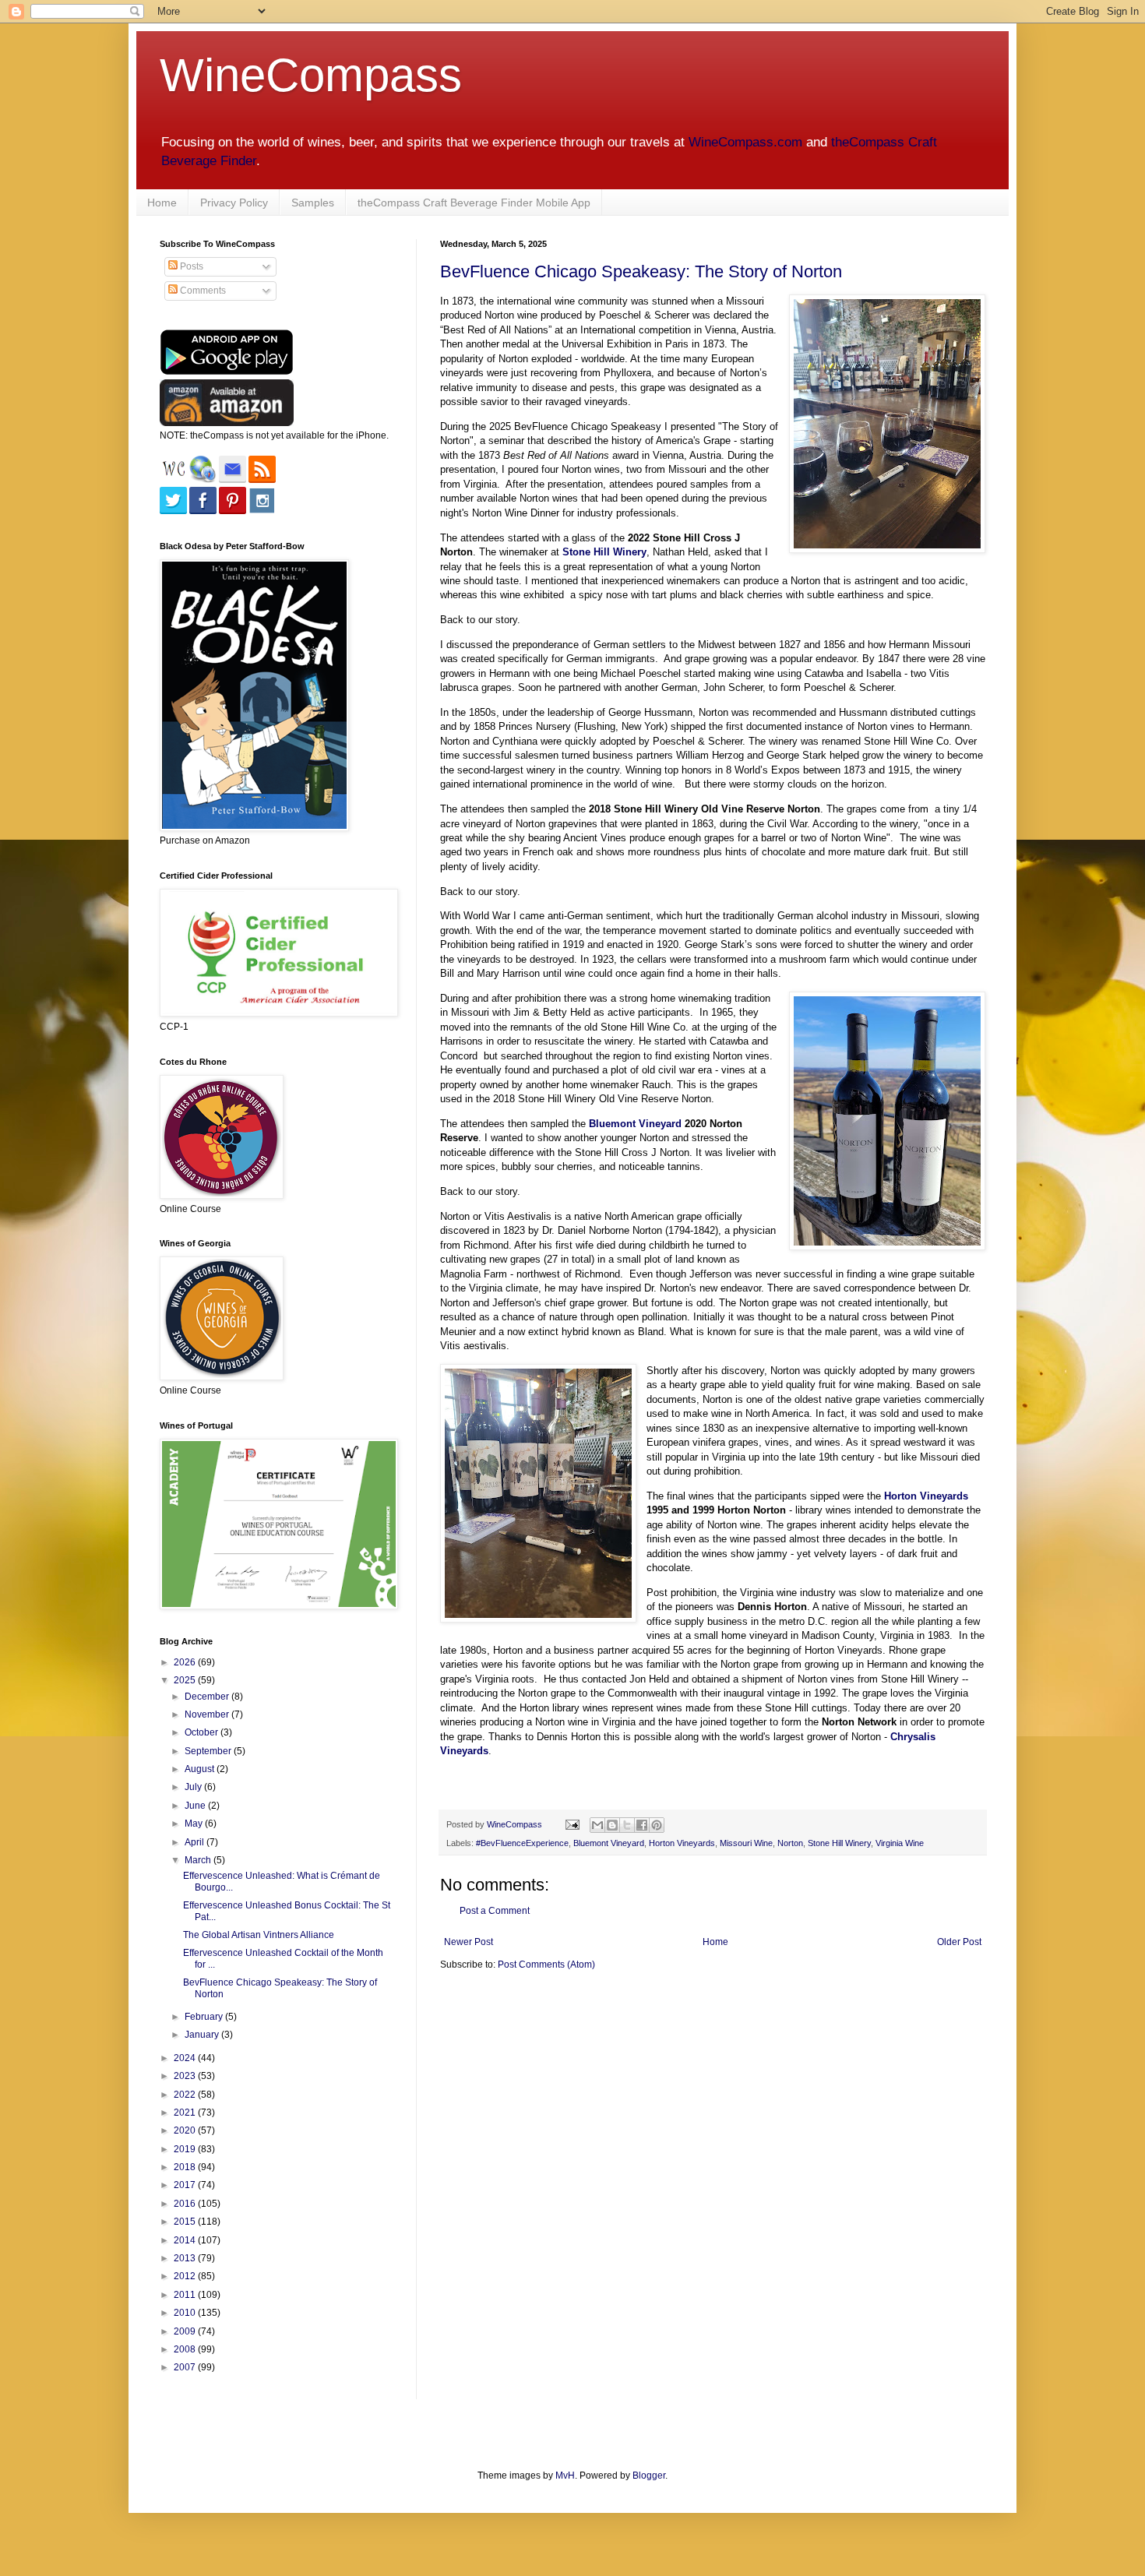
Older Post (959, 1942)
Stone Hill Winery (839, 1843)
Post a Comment (495, 1911)
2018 (186, 2167)
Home (162, 203)
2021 (186, 2113)
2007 (186, 2367)
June (196, 1806)
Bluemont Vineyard (635, 1124)
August (201, 1769)
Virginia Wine (900, 1843)
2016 (186, 2204)
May (195, 1824)
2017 (186, 2185)
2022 (186, 2095)
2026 (186, 1662)
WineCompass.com (745, 142)
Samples (313, 203)
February (205, 2017)
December (208, 1697)
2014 (186, 2240)
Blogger (649, 2476)
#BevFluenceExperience (522, 1843)
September (209, 1751)
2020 (186, 2130)
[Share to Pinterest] (657, 1825)
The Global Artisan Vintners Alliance (259, 1935)
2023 (186, 2076)
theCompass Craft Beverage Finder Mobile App (474, 203)
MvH (565, 2476)
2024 (186, 2058)
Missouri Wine (746, 1843)
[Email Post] (572, 1824)
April (196, 1842)
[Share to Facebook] (642, 1825)
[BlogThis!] (612, 1825)
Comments (202, 291)
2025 (186, 1680)
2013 (186, 2258)
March (199, 1860)
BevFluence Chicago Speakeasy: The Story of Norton (641, 271)
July (194, 1787)
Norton (790, 1843)
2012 (186, 2276)
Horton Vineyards (926, 1496)
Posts (190, 266)
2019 (186, 2149)
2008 (186, 2349)
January (203, 2035)
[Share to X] (627, 1825)
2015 (186, 2222)
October (203, 1732)
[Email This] (597, 1825)
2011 (186, 2295)
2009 (186, 2331)
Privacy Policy (234, 203)
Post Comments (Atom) (546, 1965)
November (208, 1714)
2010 (186, 2313)
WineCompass (311, 75)
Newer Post (469, 1942)
